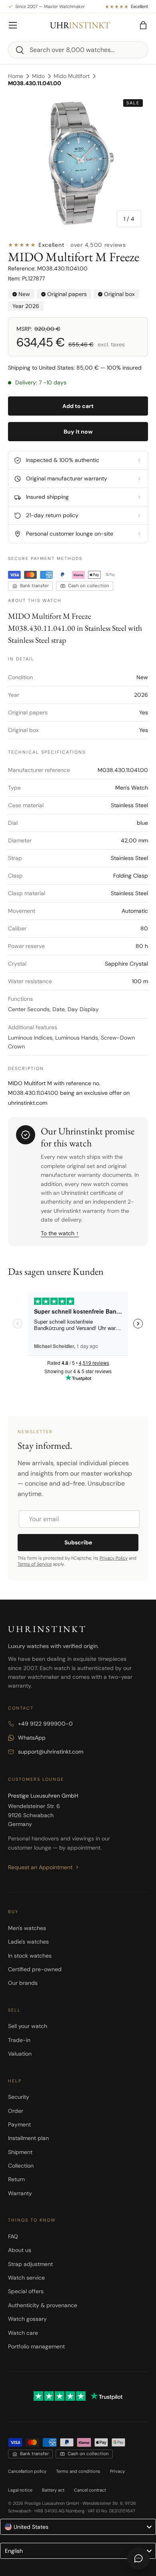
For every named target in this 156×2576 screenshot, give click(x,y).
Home (16, 76)
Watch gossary (27, 2319)
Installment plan (28, 2138)
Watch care (23, 2333)
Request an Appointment (40, 1867)
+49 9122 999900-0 (45, 1724)
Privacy (117, 2471)
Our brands (23, 1983)
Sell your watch (28, 2026)
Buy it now (78, 432)
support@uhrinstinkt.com (51, 1752)
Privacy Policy (114, 1558)
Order (16, 2111)
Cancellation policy (27, 2471)
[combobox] (78, 50)
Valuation (20, 2054)
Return (16, 2179)
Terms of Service (35, 1564)
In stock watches (30, 1956)
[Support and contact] (138, 2558)
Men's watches (27, 1928)
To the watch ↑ (60, 1233)
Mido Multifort (72, 76)
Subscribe (78, 1542)
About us (20, 2250)
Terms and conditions (78, 2471)
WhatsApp (32, 1738)
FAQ (13, 2236)
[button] (143, 25)
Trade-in (19, 2040)
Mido (38, 76)
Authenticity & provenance (43, 2305)
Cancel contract (90, 2490)
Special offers (26, 2291)
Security (19, 2097)
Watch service (26, 2278)
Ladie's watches (28, 1942)
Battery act (53, 2490)
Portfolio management (36, 2346)
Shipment (20, 2152)
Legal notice (20, 2490)
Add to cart (78, 406)
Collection (21, 2166)
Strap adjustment (30, 2264)
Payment (19, 2124)
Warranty (20, 2193)
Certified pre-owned (35, 1969)
